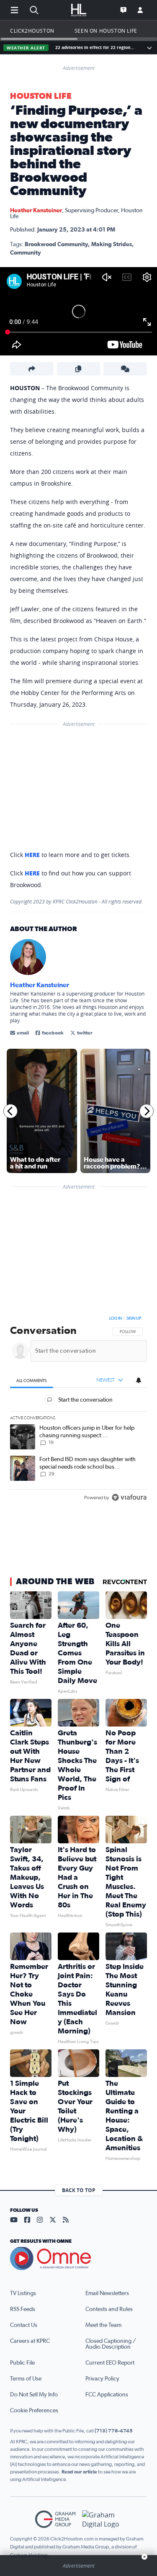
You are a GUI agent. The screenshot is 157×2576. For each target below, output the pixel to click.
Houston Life (41, 96)
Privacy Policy (102, 2379)
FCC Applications (107, 2395)
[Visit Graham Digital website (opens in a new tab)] (102, 2519)
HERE (32, 855)
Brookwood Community (56, 244)
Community (26, 253)
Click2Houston (32, 31)
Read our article (79, 2472)
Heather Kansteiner (36, 211)
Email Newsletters (107, 2293)
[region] (78, 1410)
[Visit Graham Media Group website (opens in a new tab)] (55, 2519)
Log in (116, 1318)
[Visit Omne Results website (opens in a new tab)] (78, 2259)
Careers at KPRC (30, 2341)
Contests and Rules (109, 2309)
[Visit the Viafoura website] (129, 1498)
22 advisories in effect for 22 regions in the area (95, 48)
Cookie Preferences (34, 2411)
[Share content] (32, 369)
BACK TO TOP (79, 2190)
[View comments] (125, 369)
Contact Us (24, 2325)
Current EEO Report (110, 2363)
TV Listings (23, 2293)
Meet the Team (103, 2325)
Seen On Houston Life (106, 31)
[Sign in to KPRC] (140, 10)
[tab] (32, 1381)
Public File (22, 2363)
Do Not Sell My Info (34, 2395)
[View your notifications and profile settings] (139, 1380)
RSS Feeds (23, 2309)
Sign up (134, 1318)
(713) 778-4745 (114, 2431)
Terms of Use (26, 2379)
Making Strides (112, 244)
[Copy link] (79, 369)
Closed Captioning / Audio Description (111, 2344)
